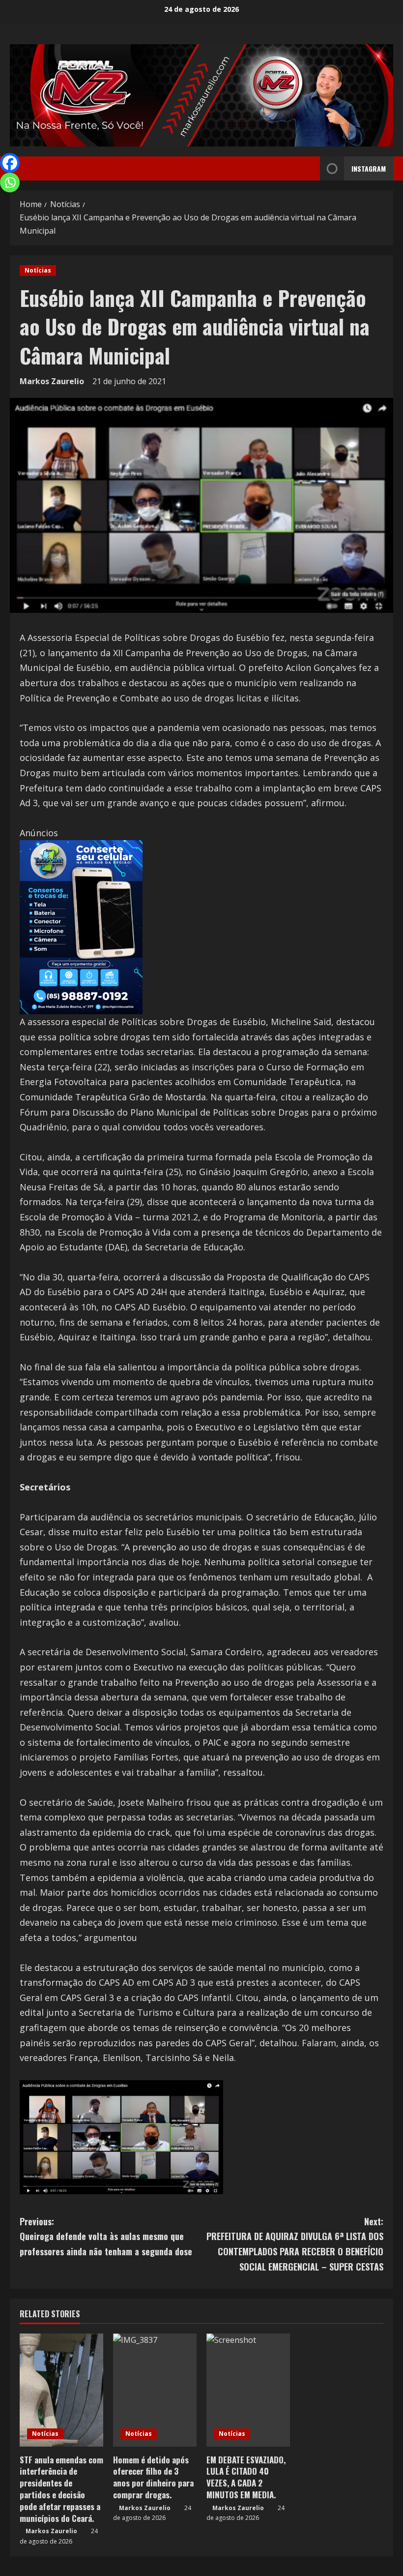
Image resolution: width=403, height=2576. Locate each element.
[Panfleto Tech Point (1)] (81, 926)
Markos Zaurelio (52, 381)
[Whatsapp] (10, 182)
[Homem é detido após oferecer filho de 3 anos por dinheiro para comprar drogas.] (155, 2390)
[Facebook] (10, 163)
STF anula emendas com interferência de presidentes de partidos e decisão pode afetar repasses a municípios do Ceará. (61, 2489)
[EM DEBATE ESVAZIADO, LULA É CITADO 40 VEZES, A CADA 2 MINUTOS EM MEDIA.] (248, 2390)
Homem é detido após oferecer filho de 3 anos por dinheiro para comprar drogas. (153, 2477)
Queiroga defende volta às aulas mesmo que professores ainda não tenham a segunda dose (106, 2236)
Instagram (369, 168)
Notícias (38, 270)
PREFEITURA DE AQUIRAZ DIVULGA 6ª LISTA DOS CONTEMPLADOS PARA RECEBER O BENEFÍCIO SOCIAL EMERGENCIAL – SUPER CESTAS (295, 2244)
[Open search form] (310, 169)
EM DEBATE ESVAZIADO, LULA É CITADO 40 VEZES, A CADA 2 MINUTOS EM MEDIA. (246, 2477)
